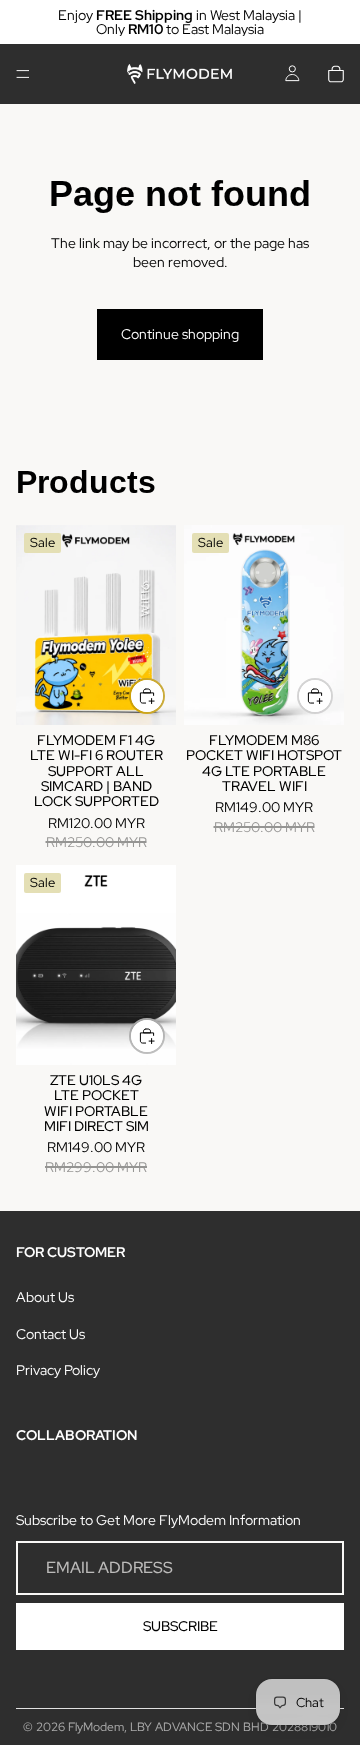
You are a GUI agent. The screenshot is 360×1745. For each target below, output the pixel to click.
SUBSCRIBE (180, 1626)
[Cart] (336, 74)
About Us (45, 1297)
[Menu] (23, 74)
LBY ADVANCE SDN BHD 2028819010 (233, 1727)
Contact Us (50, 1334)
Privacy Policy (58, 1371)
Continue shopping (180, 334)
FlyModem (96, 1727)
